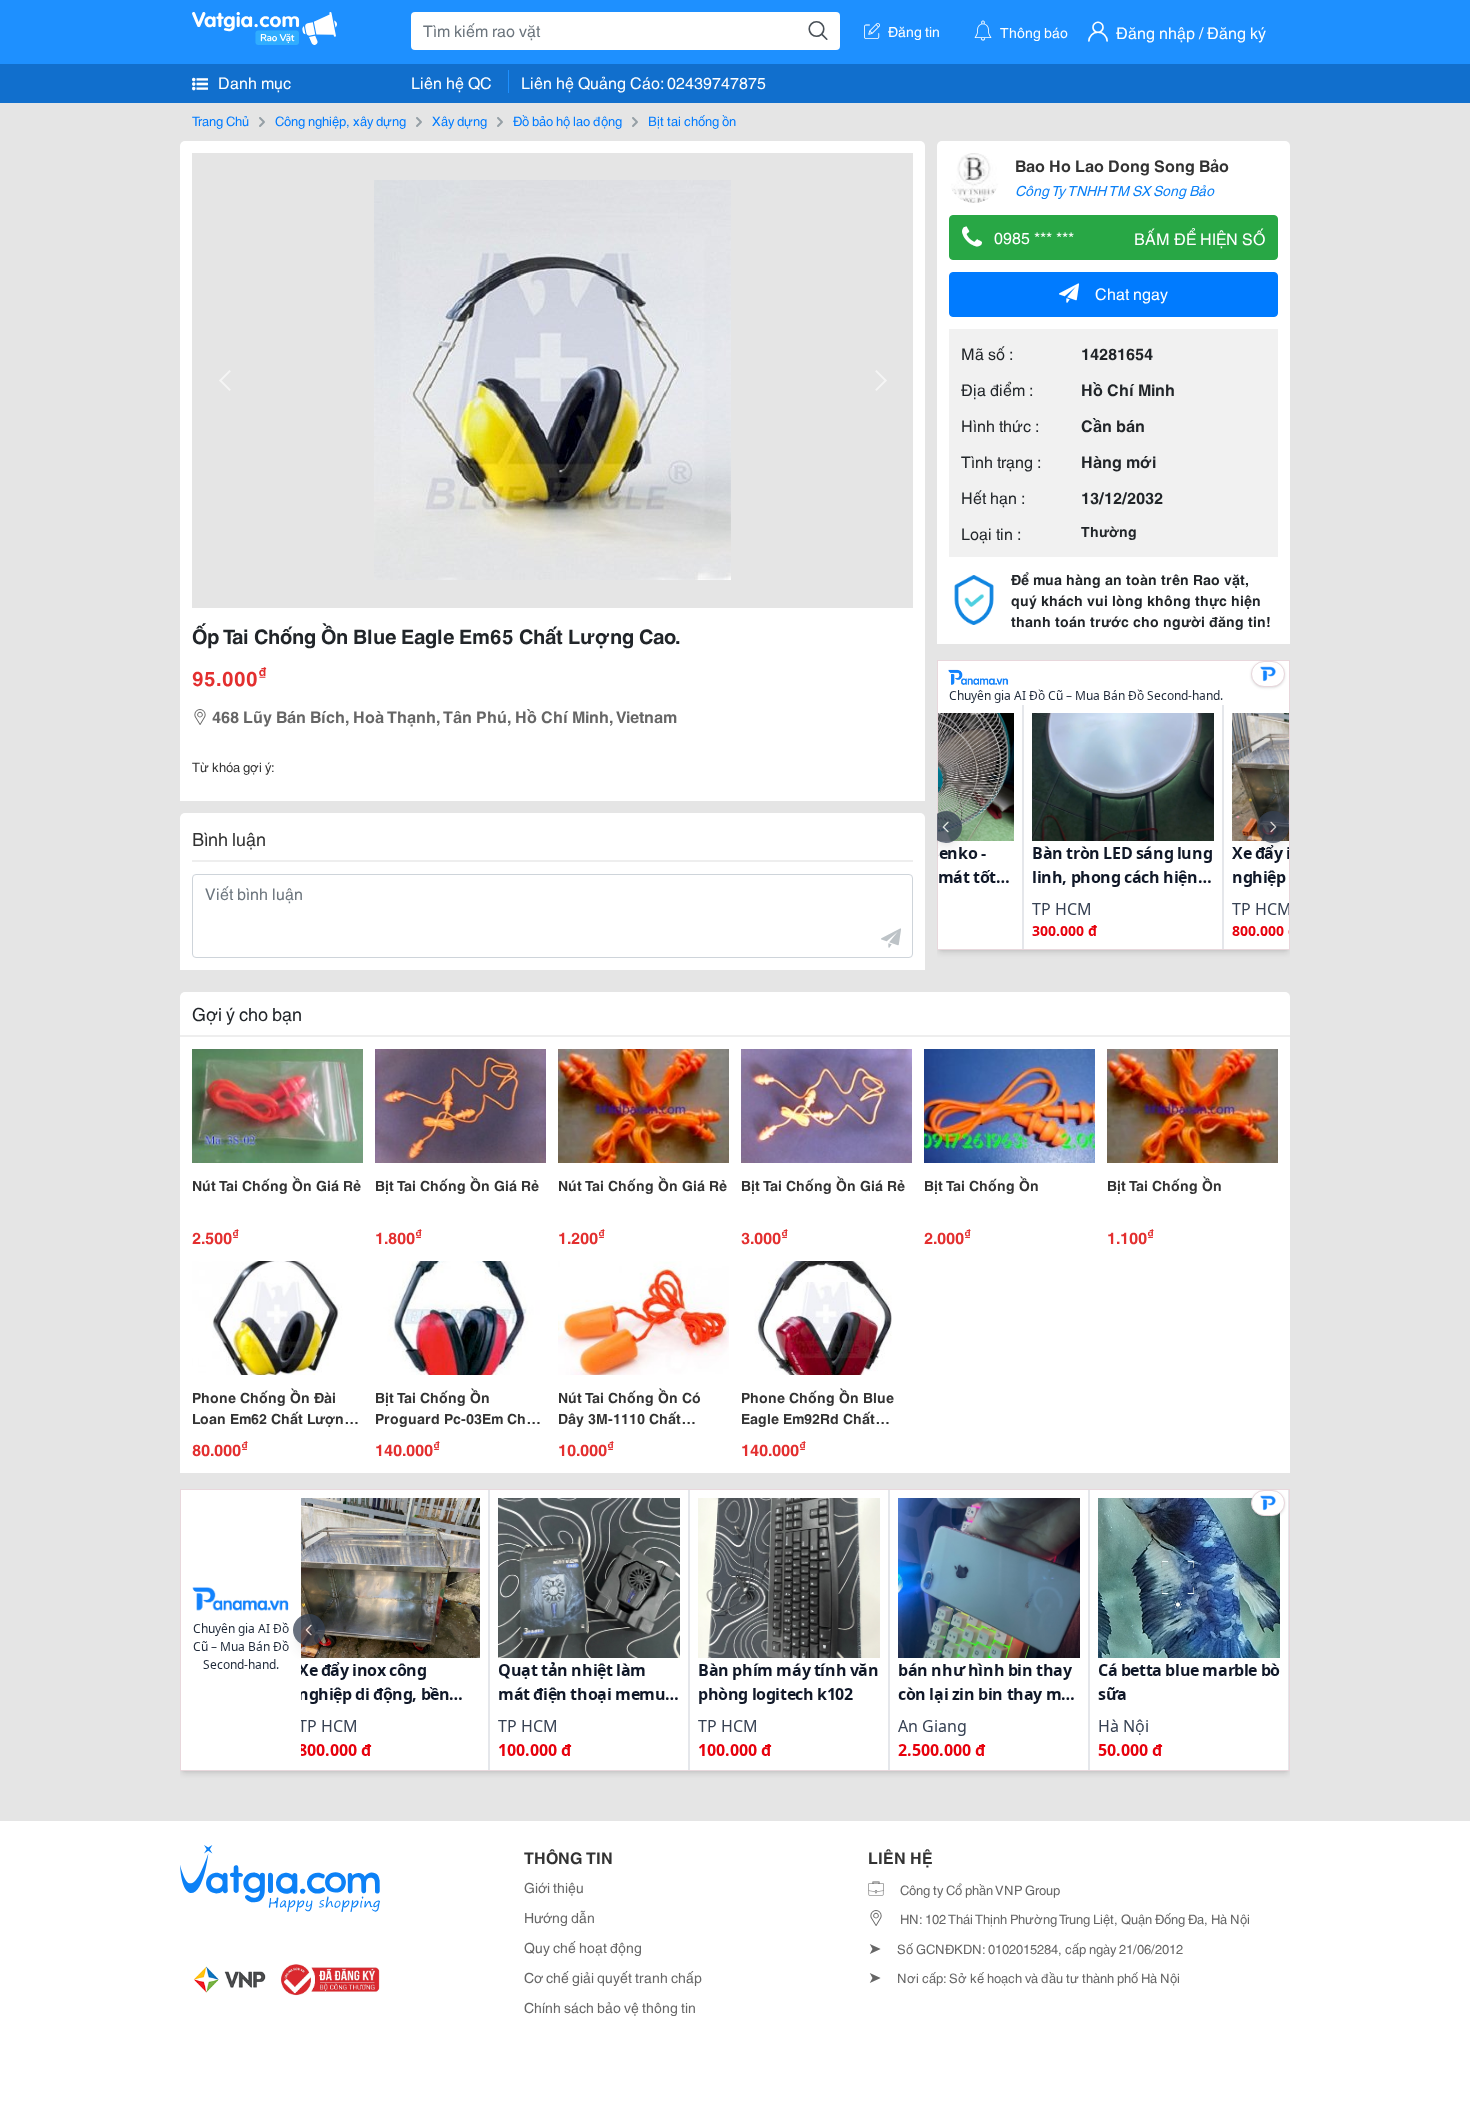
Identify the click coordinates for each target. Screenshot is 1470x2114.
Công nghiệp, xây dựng (340, 120)
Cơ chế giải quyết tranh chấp (613, 1977)
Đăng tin (914, 31)
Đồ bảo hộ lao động (567, 120)
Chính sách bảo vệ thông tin (610, 2007)
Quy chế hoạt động (583, 1947)
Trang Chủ (220, 120)
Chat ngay (1131, 292)
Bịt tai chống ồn (692, 120)
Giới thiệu (554, 1887)
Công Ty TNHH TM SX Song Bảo (1114, 190)
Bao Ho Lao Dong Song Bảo (1122, 164)
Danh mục (252, 81)
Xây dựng (459, 120)
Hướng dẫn (559, 1917)
